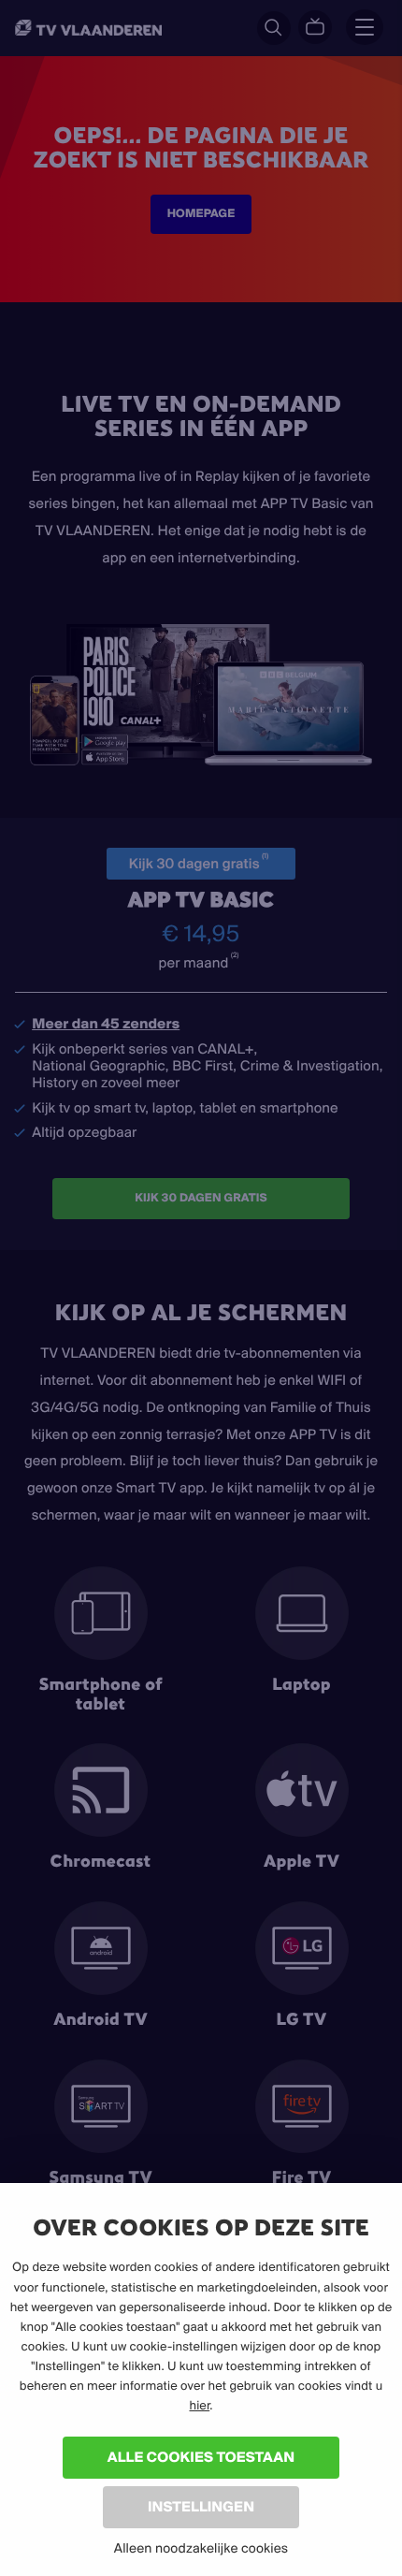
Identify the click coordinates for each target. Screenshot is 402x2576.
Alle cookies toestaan (201, 2457)
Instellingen (201, 2506)
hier (199, 2406)
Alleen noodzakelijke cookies (201, 2548)
